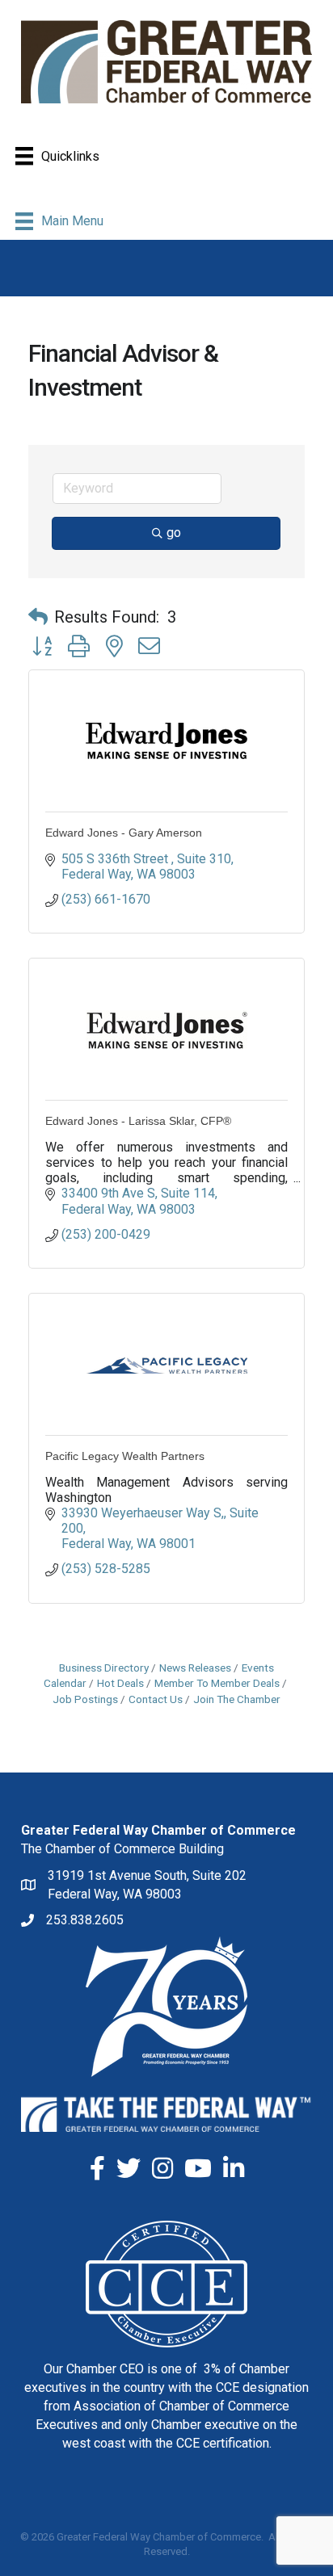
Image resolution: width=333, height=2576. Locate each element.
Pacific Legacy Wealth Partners (125, 1456)
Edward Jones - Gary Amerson (124, 833)
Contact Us (156, 1699)
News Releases (195, 1668)
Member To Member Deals (217, 1683)
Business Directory (104, 1668)
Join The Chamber (237, 1699)
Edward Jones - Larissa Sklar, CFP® (138, 1121)
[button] (38, 617)
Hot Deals (120, 1683)
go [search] (174, 533)
